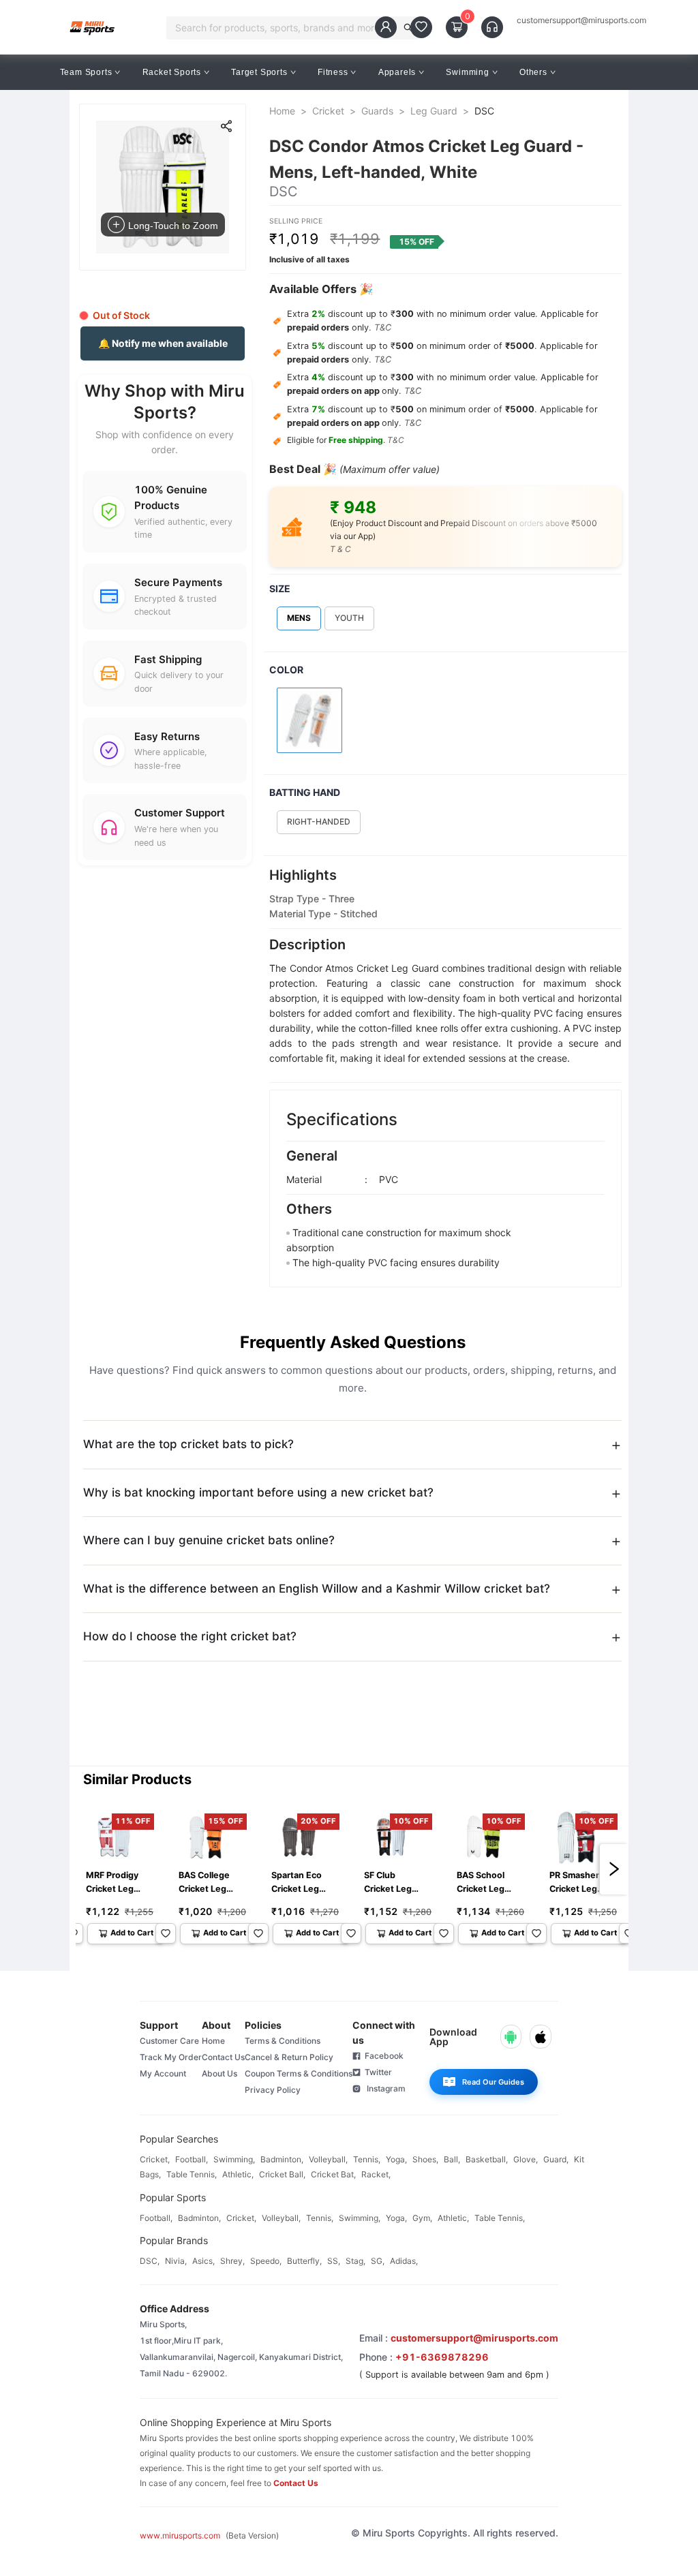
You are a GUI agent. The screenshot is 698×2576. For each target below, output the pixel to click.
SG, (378, 2261)
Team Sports (86, 72)
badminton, (282, 2159)
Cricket (328, 111)
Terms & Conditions (283, 2041)
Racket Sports (172, 72)
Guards (377, 111)
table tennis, (192, 2174)
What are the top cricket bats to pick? (188, 1444)
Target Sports (259, 72)
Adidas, (404, 2261)
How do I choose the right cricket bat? (190, 1636)
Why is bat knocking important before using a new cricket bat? (258, 1492)
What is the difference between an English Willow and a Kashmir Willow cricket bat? (317, 1589)
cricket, (155, 2159)
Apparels (397, 72)
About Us (219, 2073)
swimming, (234, 2159)
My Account (163, 2073)
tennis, (367, 2159)
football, (192, 2159)
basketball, (487, 2159)
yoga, (396, 2159)
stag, (355, 2261)
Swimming (467, 72)
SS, (334, 2261)
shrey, (232, 2261)
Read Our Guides (493, 2082)
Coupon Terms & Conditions (299, 2073)
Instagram (383, 2088)
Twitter (376, 2072)
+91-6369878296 (442, 2357)
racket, (376, 2174)
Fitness (333, 72)
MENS (299, 618)
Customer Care (169, 2041)
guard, (556, 2159)
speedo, (266, 2261)
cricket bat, (333, 2174)
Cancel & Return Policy (289, 2057)
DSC (484, 111)
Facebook (382, 2056)
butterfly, (304, 2261)
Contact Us (223, 2057)
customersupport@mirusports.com (581, 20)
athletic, (238, 2174)
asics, (203, 2261)
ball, (452, 2159)
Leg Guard (434, 111)
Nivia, (176, 2261)
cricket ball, (282, 2174)
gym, (422, 2218)
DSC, (150, 2261)
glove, (526, 2159)
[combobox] (285, 28)
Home (282, 111)
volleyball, (328, 2159)
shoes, (425, 2159)
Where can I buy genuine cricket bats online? (209, 1540)
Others (533, 72)
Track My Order (171, 2057)
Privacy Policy (273, 2090)
